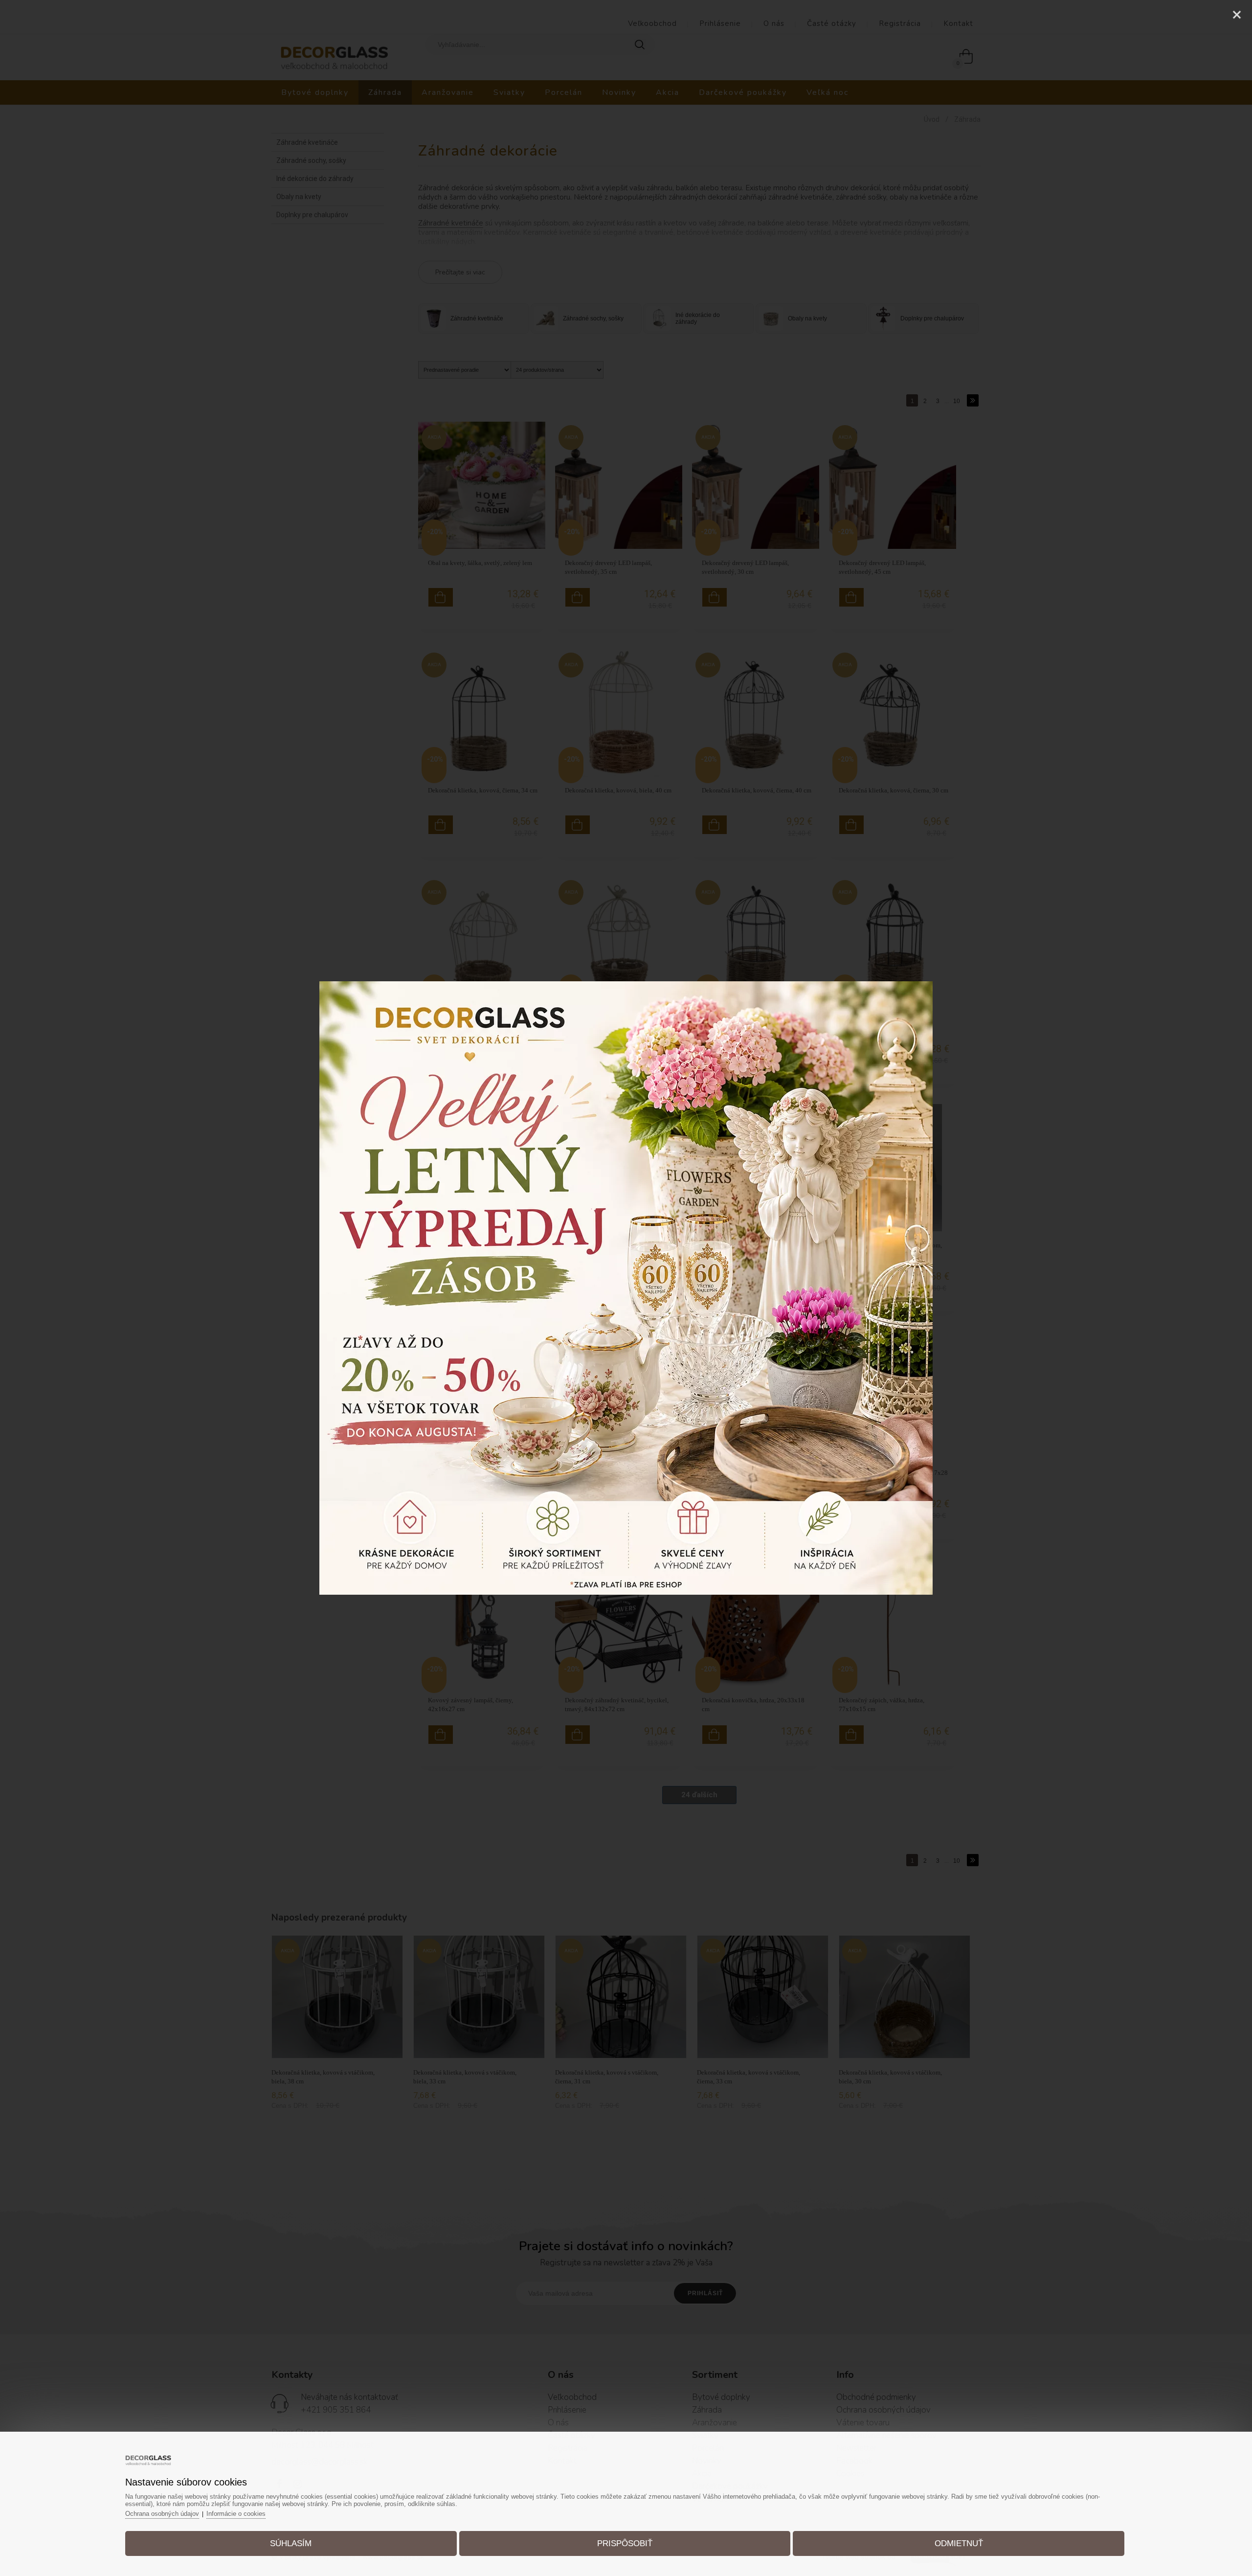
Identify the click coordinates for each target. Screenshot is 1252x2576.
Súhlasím (291, 2543)
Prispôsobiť (625, 2543)
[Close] (1237, 15)
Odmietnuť (959, 2543)
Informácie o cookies (236, 2514)
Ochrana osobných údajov (162, 2514)
